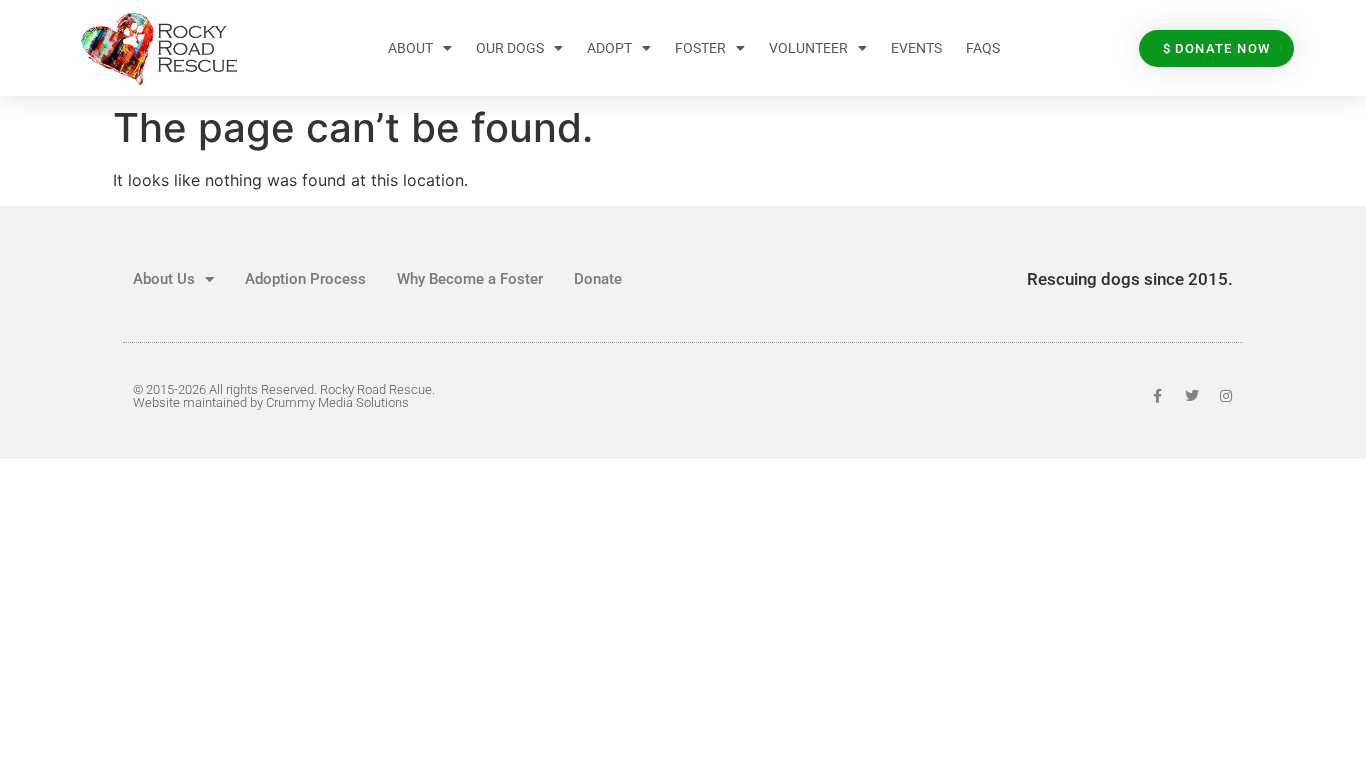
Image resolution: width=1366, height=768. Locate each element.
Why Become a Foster (470, 279)
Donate (598, 279)
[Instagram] (1226, 396)
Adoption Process (305, 279)
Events (916, 48)
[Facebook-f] (1158, 396)
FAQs (983, 48)
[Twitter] (1192, 396)
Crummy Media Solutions (337, 402)
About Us (164, 279)
